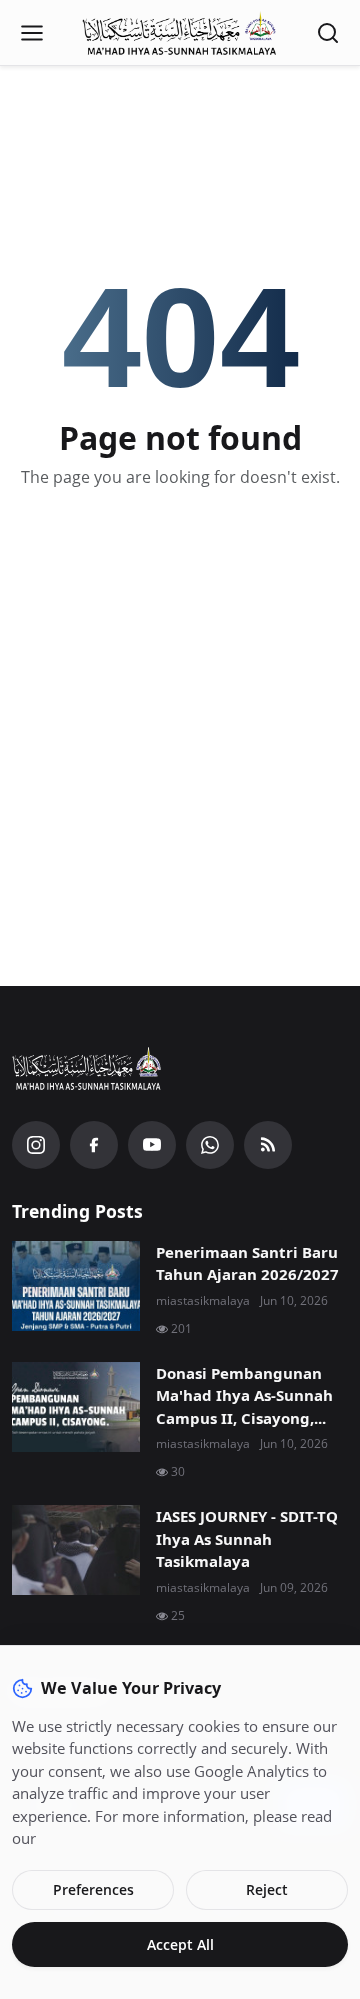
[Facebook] (94, 1145)
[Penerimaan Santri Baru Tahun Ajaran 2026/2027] (76, 1286)
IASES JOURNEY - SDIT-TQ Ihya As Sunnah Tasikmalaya (247, 1538)
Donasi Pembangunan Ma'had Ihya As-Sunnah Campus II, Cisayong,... (244, 1395)
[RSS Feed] (268, 1145)
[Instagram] (36, 1145)
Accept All (180, 1944)
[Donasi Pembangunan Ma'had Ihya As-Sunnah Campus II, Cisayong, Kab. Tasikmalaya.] (76, 1407)
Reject (267, 1889)
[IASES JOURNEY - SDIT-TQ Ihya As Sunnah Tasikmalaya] (76, 1550)
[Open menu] (32, 33)
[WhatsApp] (210, 1145)
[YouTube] (152, 1145)
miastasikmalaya (203, 1300)
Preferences (93, 1889)
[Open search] (328, 33)
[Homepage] (180, 33)
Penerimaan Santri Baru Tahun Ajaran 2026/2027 (247, 1263)
